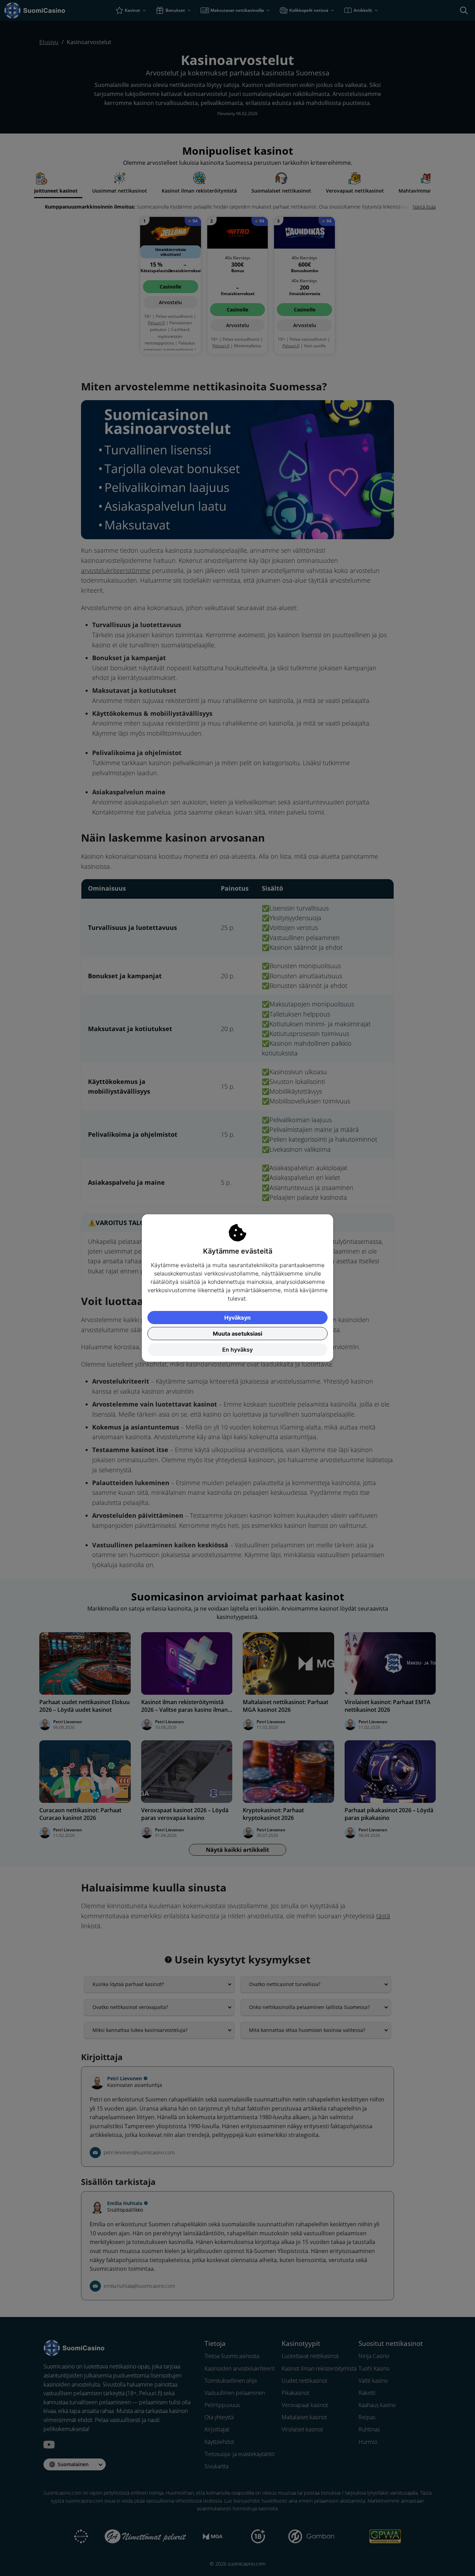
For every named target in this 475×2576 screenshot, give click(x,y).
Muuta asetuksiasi (237, 1334)
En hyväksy (237, 1350)
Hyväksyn (237, 1318)
